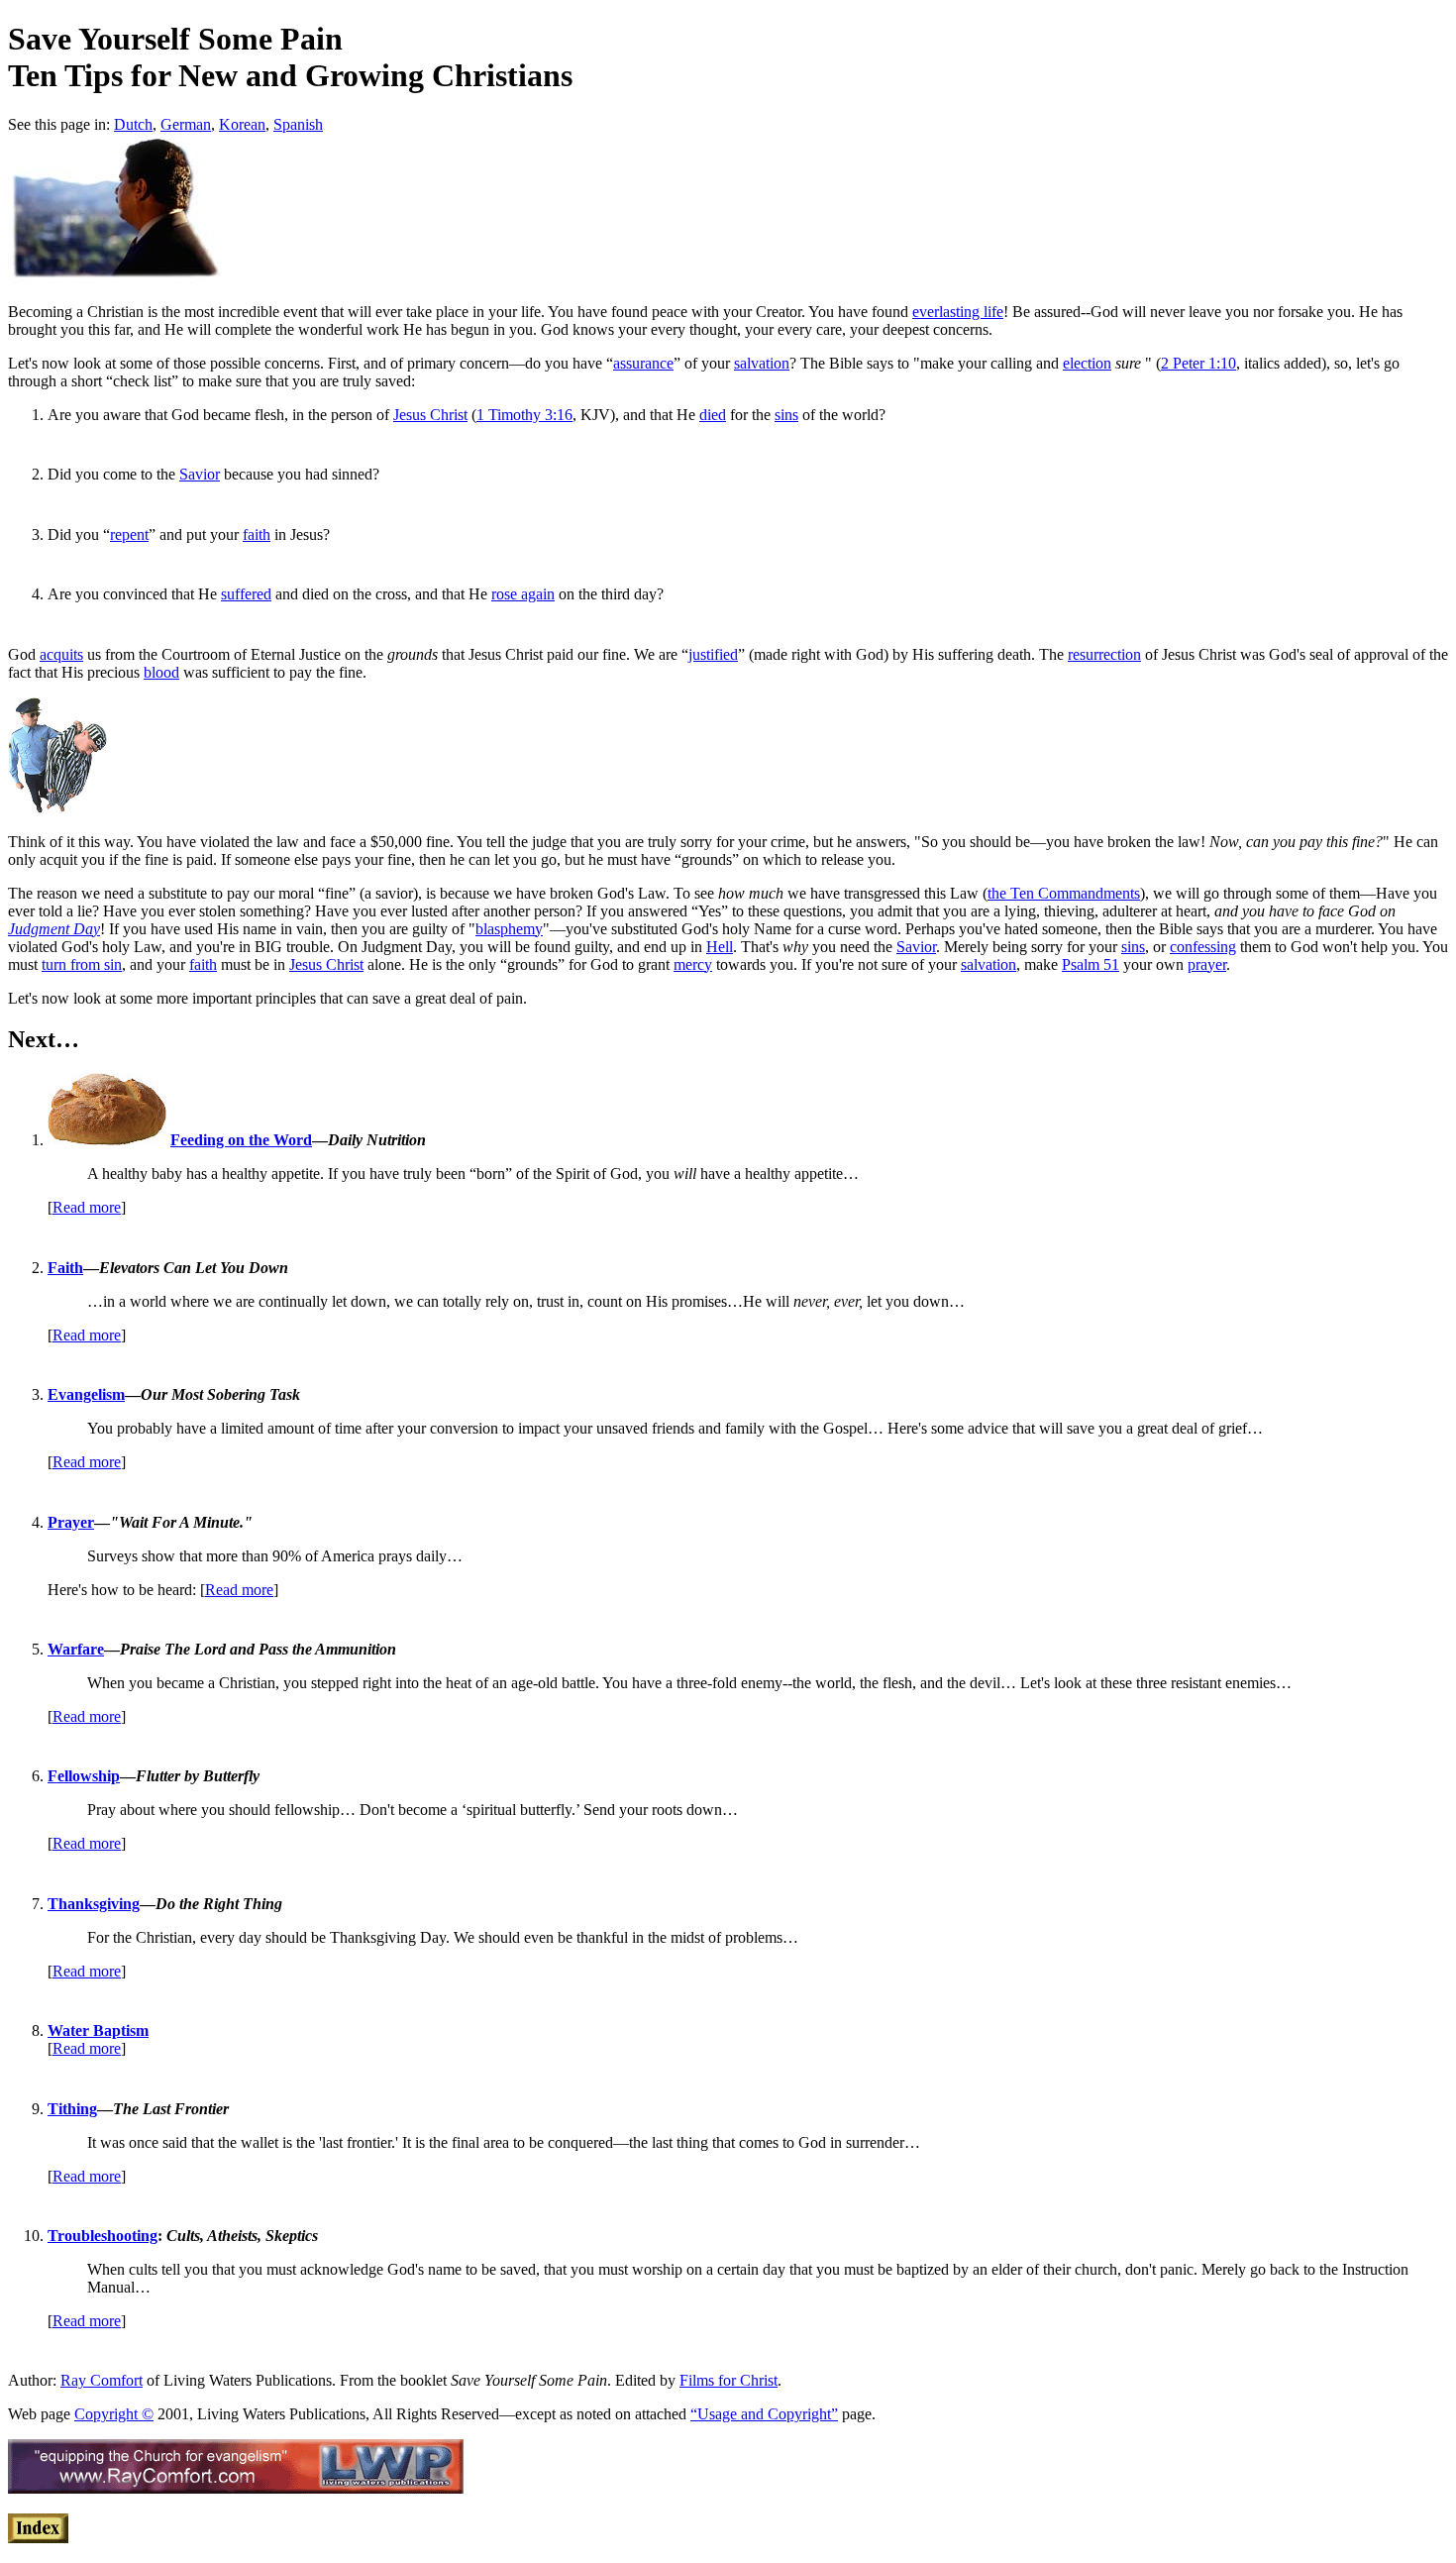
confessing (1203, 947)
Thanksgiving (94, 1904)
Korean (242, 124)
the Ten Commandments (1064, 893)
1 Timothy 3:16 (524, 415)
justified (713, 654)
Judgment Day (54, 929)
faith (257, 534)
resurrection (1104, 654)
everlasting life (958, 312)
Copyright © (114, 2414)
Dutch (133, 124)
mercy (693, 964)
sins (786, 415)
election (1087, 363)
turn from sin (82, 964)
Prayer (71, 1522)
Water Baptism (98, 2030)
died (713, 415)
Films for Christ (728, 2380)
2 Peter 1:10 (1198, 363)
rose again (523, 594)
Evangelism (86, 1394)
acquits (61, 654)
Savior (200, 474)
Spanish (298, 124)
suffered (246, 594)
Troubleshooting (103, 2236)
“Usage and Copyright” (764, 2414)
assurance (643, 363)
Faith (65, 1268)
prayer (1207, 964)
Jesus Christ (430, 415)
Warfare (76, 1649)
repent (129, 534)
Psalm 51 (1091, 964)
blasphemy (509, 929)
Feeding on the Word (241, 1140)
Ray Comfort (102, 2380)
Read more (87, 1207)
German (186, 124)
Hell (720, 947)
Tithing (72, 2109)
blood (161, 672)
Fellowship (84, 1776)
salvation (762, 363)
